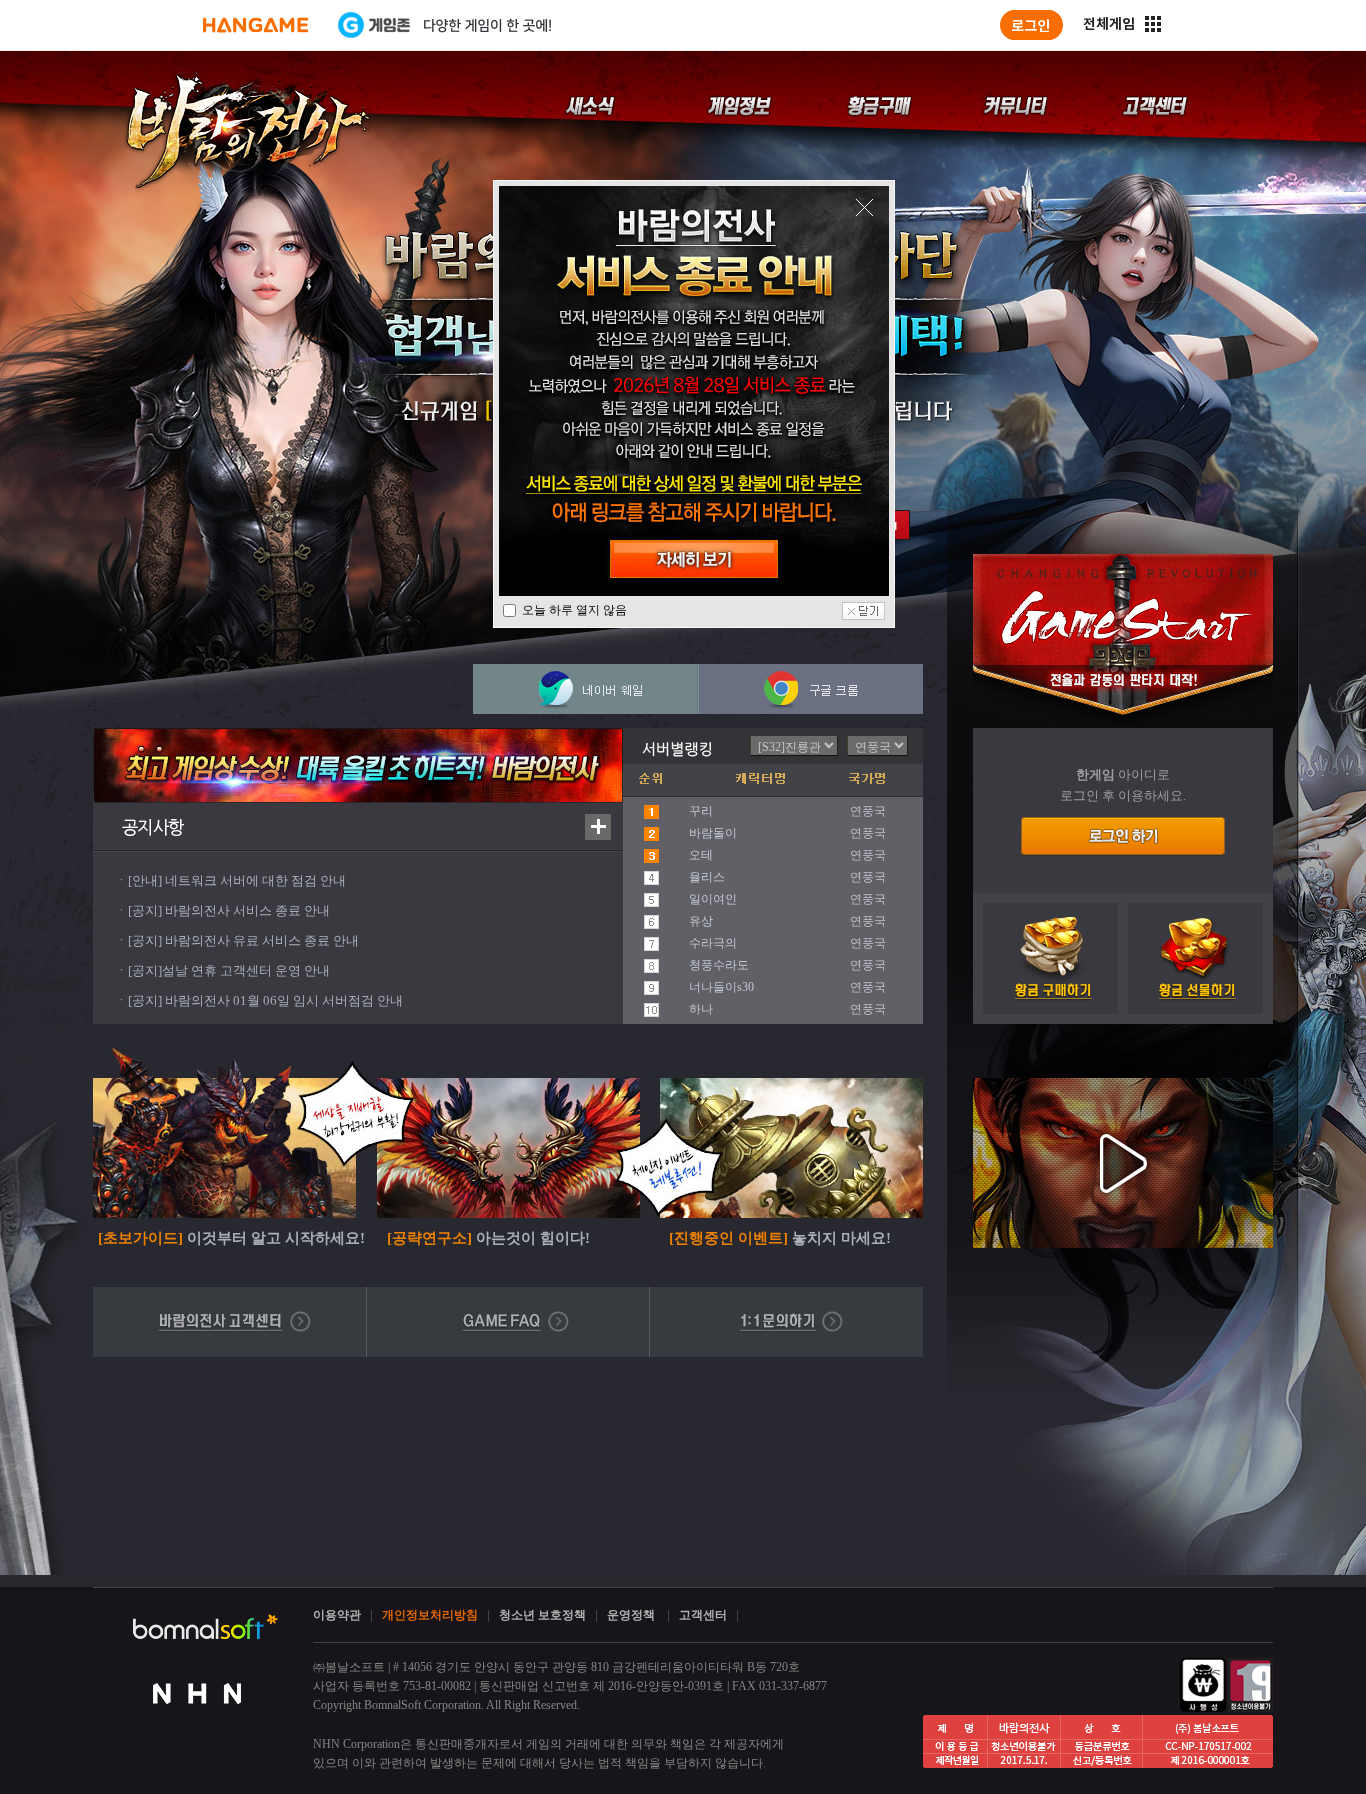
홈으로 (247, 136)
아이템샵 (882, 115)
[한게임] (255, 25)
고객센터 (1154, 115)
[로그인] (1031, 25)
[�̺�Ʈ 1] (895, 525)
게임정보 (743, 115)
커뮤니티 (1019, 115)
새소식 (593, 115)
